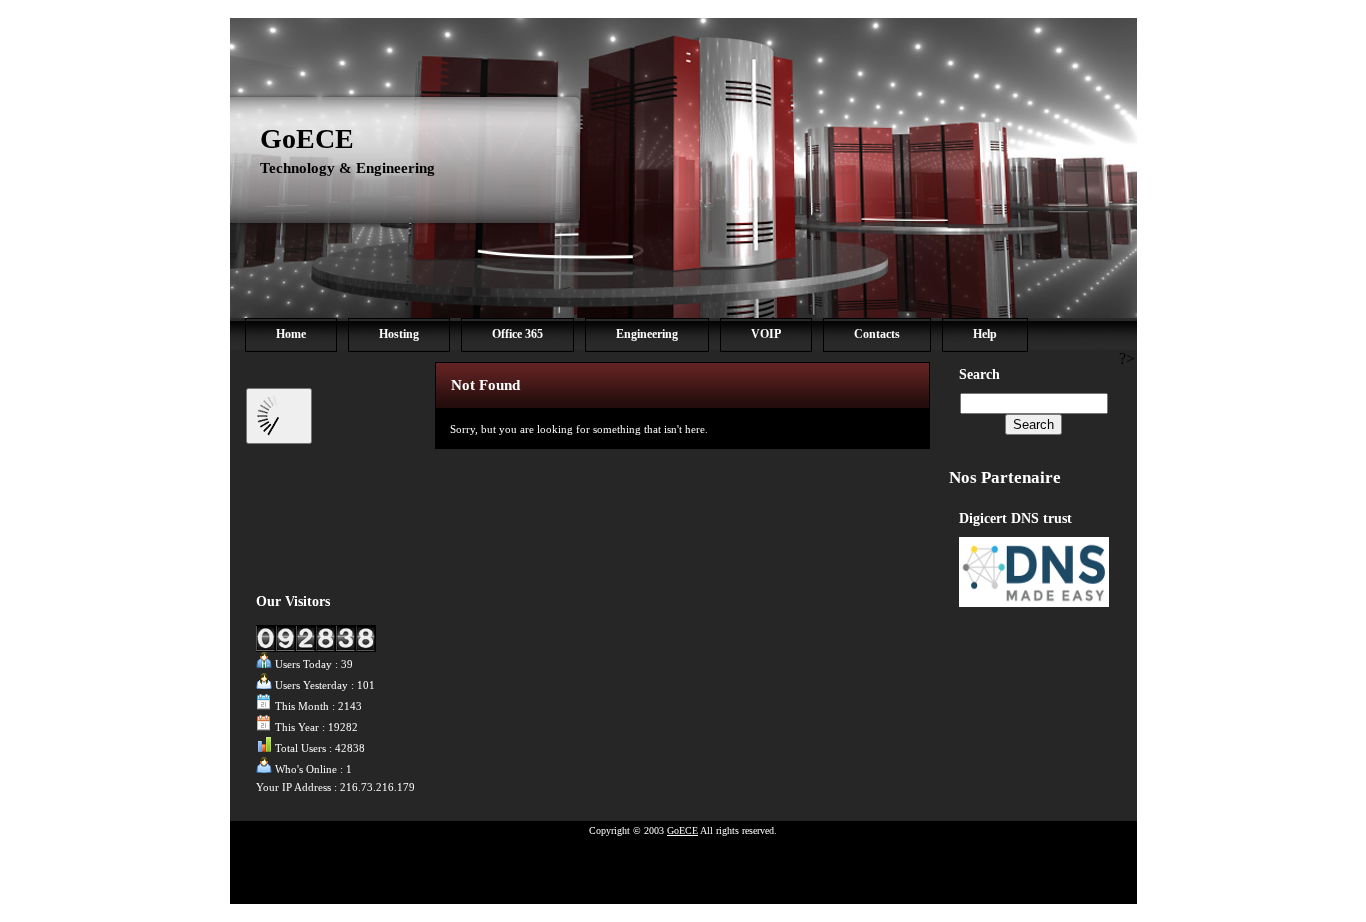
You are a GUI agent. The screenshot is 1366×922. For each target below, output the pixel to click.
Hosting (399, 334)
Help (985, 334)
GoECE (307, 138)
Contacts (877, 334)
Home (291, 334)
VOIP (766, 334)
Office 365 (517, 334)
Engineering (647, 334)
